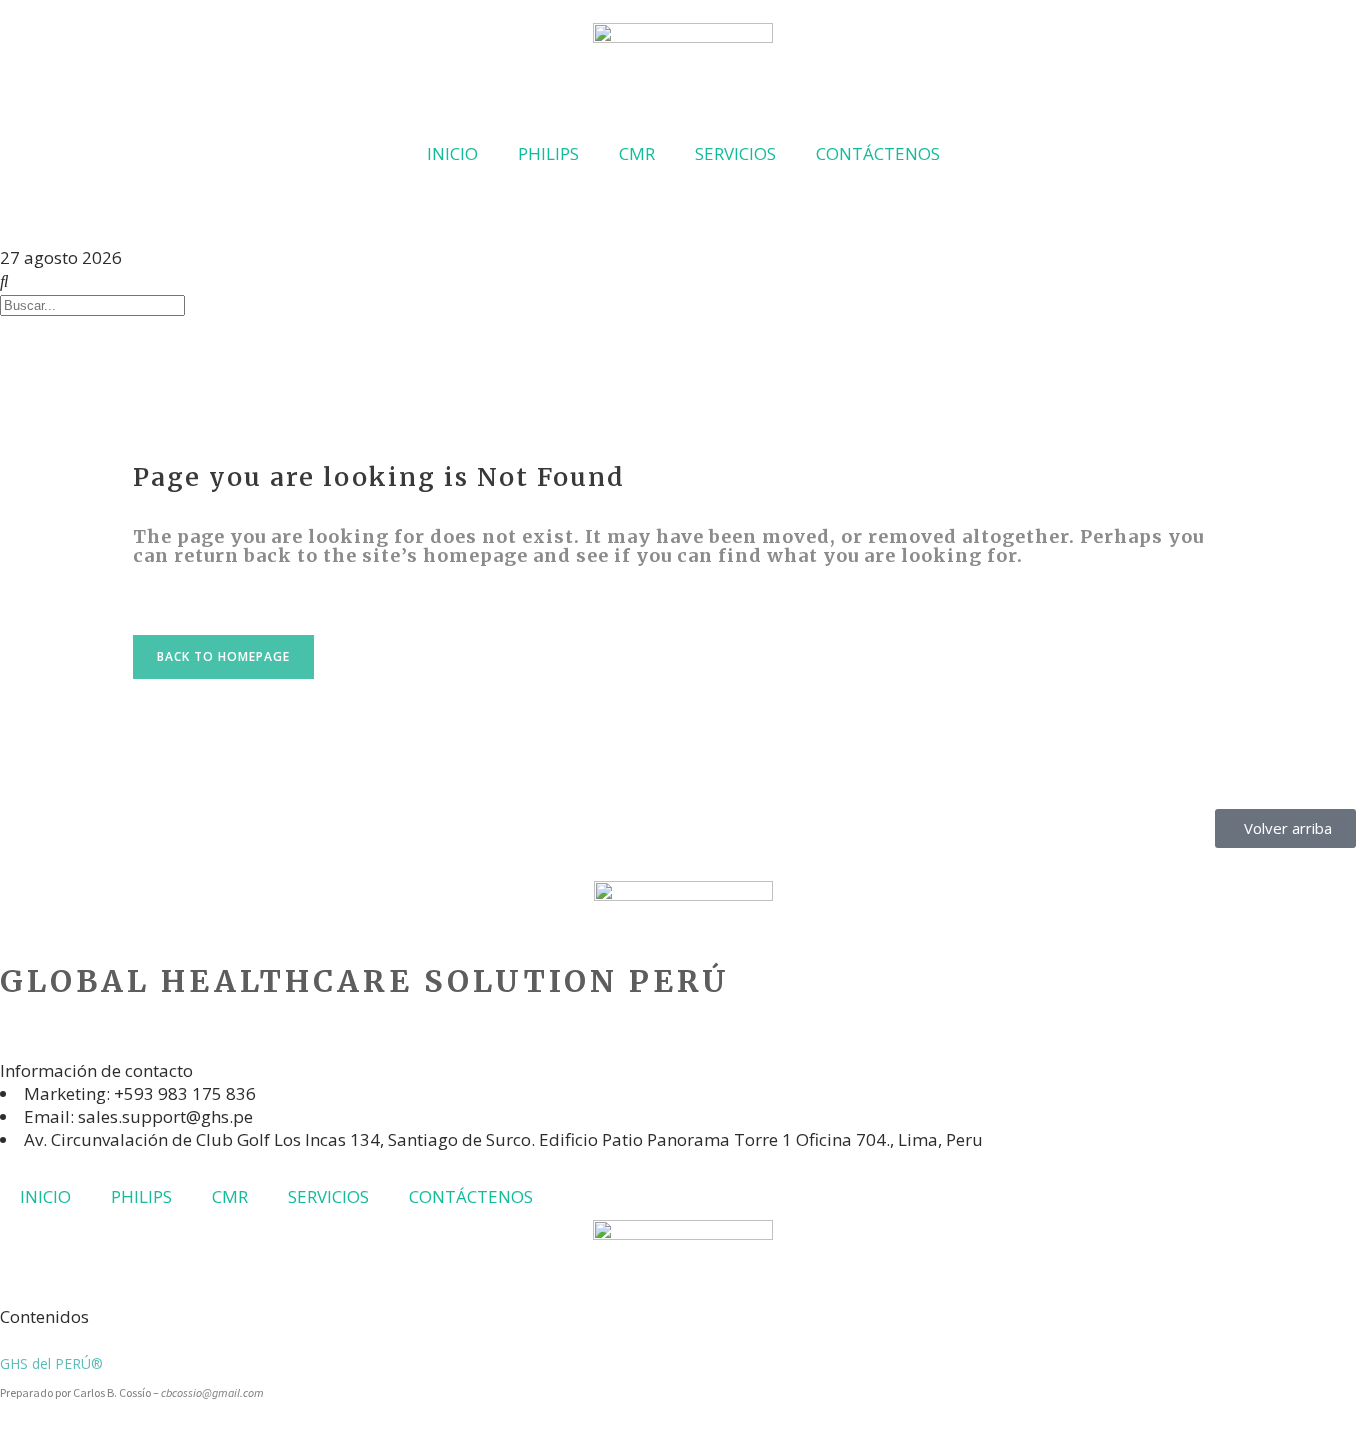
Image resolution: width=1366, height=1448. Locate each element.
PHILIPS (548, 153)
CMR (637, 153)
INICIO (452, 153)
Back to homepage (223, 656)
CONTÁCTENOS (878, 153)
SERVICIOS (735, 153)
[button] (6, 211)
